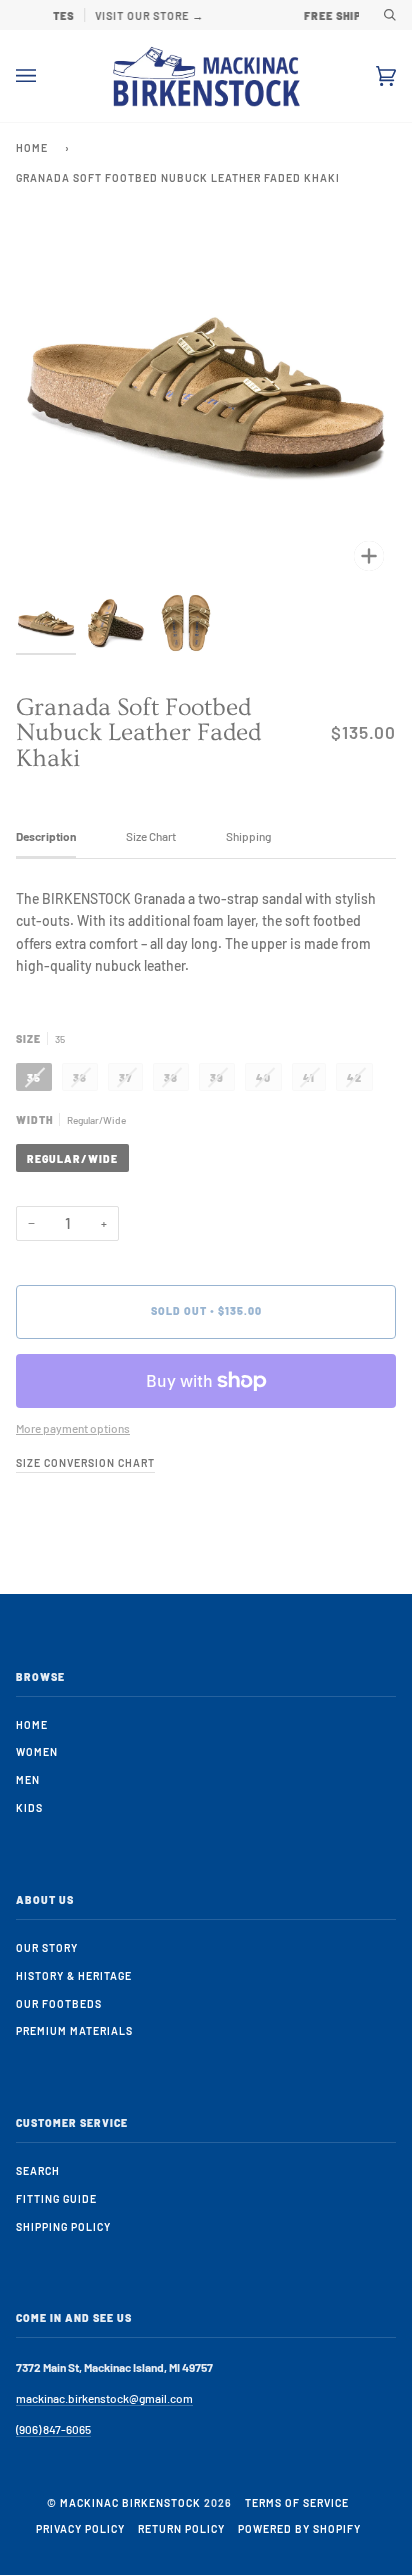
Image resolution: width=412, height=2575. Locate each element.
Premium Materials (74, 2030)
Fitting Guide (56, 2198)
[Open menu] (46, 76)
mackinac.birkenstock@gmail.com (104, 2398)
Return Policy (181, 2528)
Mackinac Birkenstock (130, 2502)
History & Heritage (74, 1975)
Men (28, 1779)
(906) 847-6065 (53, 2429)
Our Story (47, 1947)
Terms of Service (297, 2502)
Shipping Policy (63, 2226)
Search (38, 2170)
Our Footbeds (59, 2003)
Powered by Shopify (299, 2528)
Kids (29, 1807)
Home (32, 147)
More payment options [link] (73, 1428)
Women (37, 1751)
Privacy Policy (80, 2528)
